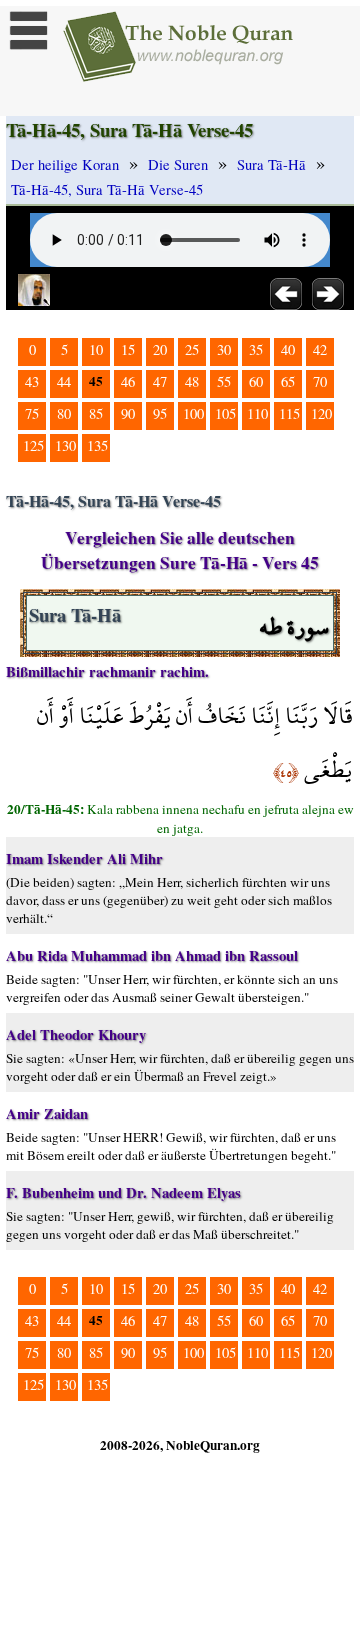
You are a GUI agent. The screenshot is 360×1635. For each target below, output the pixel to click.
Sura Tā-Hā (271, 164)
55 (224, 381)
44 (64, 381)
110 (257, 413)
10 (96, 349)
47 (160, 381)
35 (256, 349)
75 (32, 413)
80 (64, 413)
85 (96, 413)
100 (193, 413)
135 (97, 445)
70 (320, 381)
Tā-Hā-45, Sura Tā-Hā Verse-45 (107, 189)
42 (320, 349)
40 (288, 349)
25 (192, 349)
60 (256, 381)
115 (289, 413)
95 (160, 413)
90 (128, 413)
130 (65, 445)
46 (128, 381)
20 (160, 349)
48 (192, 381)
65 (288, 381)
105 (225, 413)
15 (128, 349)
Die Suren (178, 164)
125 (33, 445)
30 (224, 349)
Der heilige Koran (65, 164)
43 (32, 381)
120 (321, 413)
